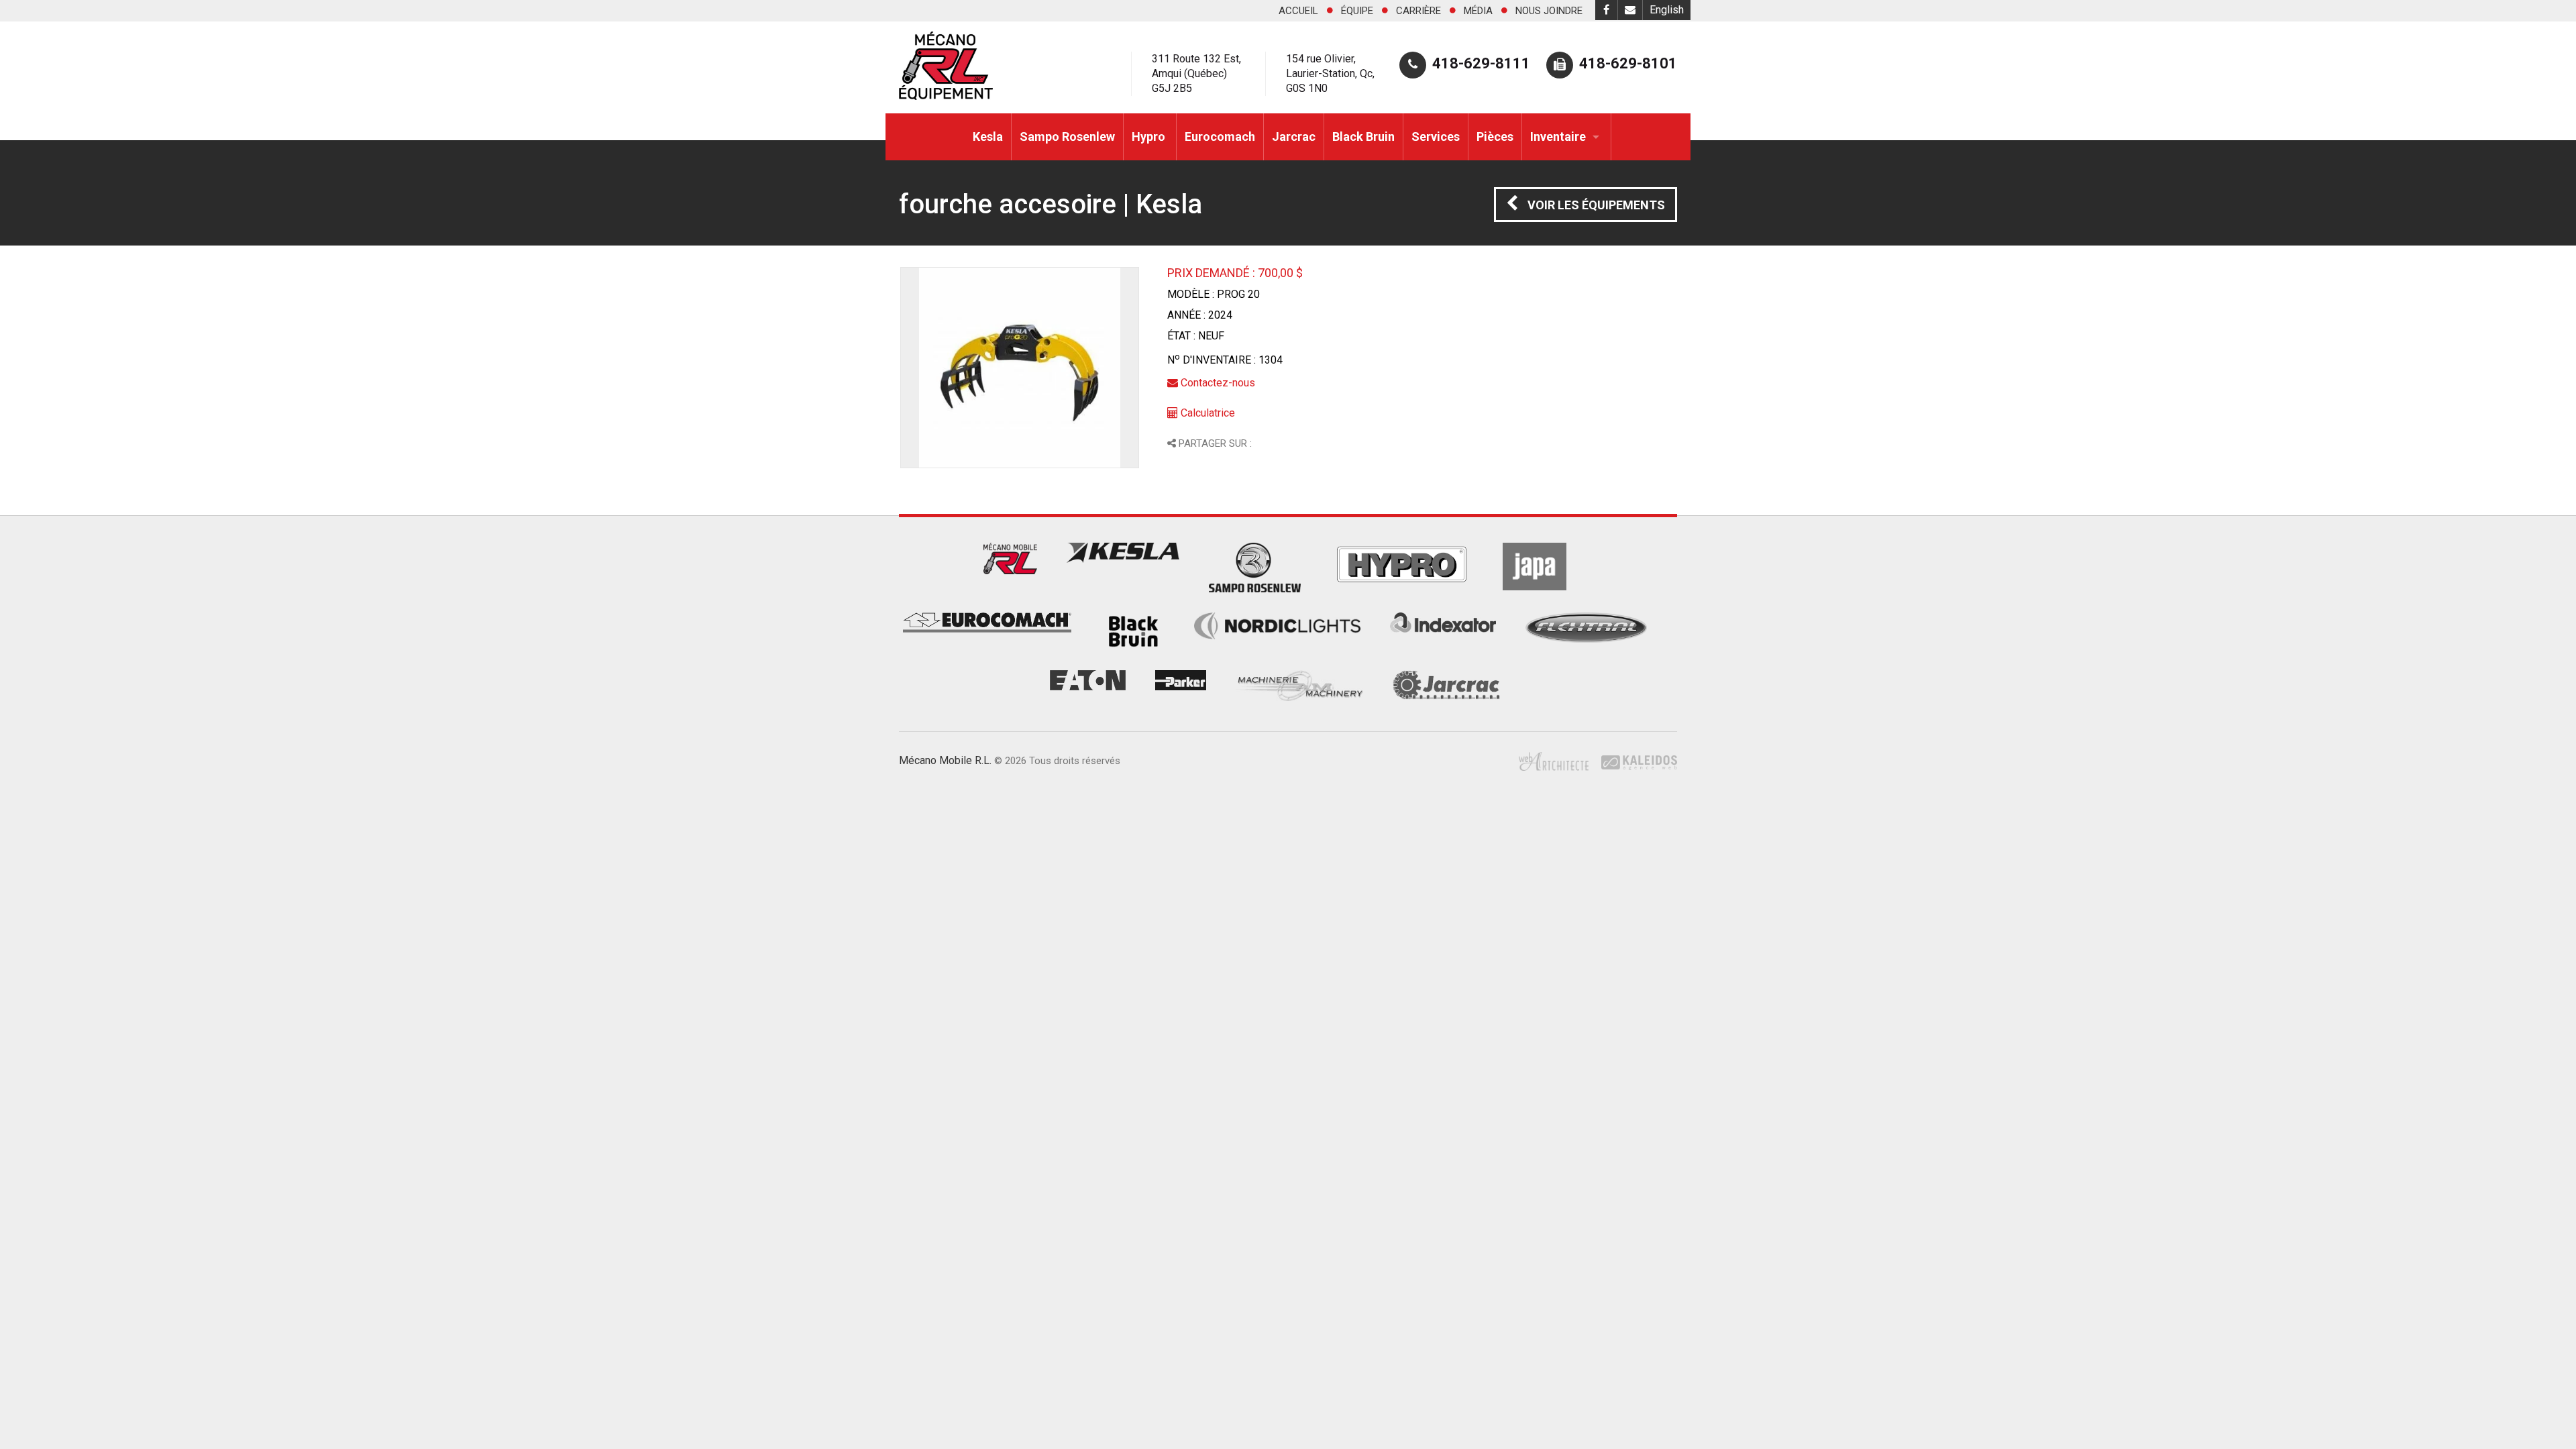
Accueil (1298, 11)
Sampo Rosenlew (1067, 137)
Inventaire (1558, 137)
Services (1436, 137)
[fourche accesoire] (1020, 368)
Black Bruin (1363, 137)
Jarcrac (1294, 137)
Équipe (1357, 11)
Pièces (1495, 137)
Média (1478, 11)
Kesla (988, 137)
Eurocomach (1220, 137)
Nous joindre (1549, 11)
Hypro (1150, 137)
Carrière (1418, 11)
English (1667, 10)
